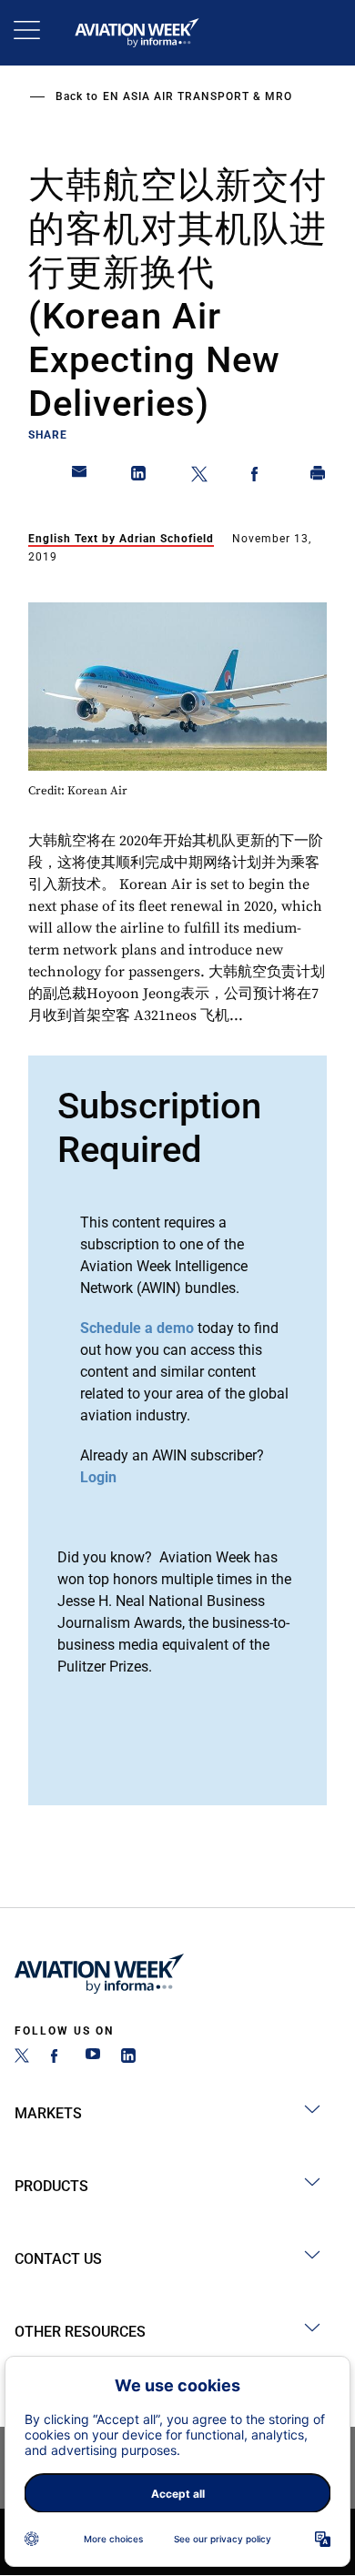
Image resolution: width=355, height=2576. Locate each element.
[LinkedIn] (128, 2058)
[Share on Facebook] (259, 477)
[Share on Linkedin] (139, 477)
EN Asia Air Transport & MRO (198, 96)
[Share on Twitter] (199, 477)
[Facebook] (57, 2058)
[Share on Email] (80, 477)
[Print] (319, 477)
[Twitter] (22, 2058)
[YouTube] (93, 2058)
